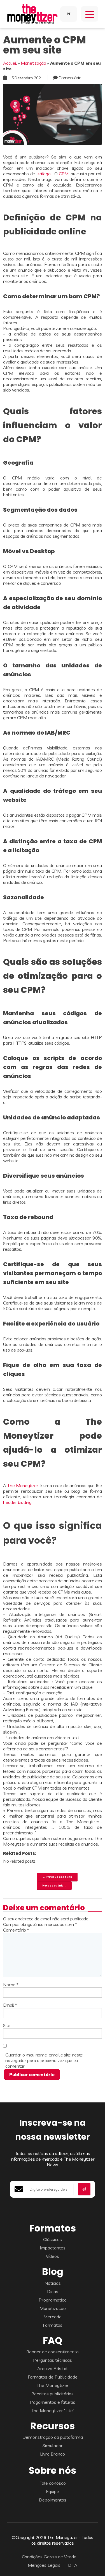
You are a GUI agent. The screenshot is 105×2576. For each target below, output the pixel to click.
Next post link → (54, 1885)
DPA (73, 2565)
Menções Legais (44, 2565)
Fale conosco (53, 2483)
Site (7, 2025)
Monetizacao (53, 2308)
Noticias (53, 2283)
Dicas (53, 2291)
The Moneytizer (23, 1485)
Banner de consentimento (53, 2352)
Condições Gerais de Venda (49, 2557)
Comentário (70, 78)
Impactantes (53, 2248)
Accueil (10, 63)
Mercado (53, 2317)
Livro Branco (53, 2454)
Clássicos (53, 2239)
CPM (64, 174)
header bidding (17, 1502)
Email (10, 2005)
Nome (11, 1985)
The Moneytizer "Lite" (53, 2410)
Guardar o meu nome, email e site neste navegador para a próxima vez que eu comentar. (44, 2060)
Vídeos (53, 2256)
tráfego (44, 174)
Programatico (53, 2300)
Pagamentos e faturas (53, 2402)
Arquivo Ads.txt (53, 2368)
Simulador (53, 2445)
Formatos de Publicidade (53, 2377)
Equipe (53, 2491)
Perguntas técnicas (53, 2360)
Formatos (53, 2325)
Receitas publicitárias (53, 2394)
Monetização (33, 63)
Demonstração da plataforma (53, 2437)
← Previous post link (57, 1877)
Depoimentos (53, 2500)
